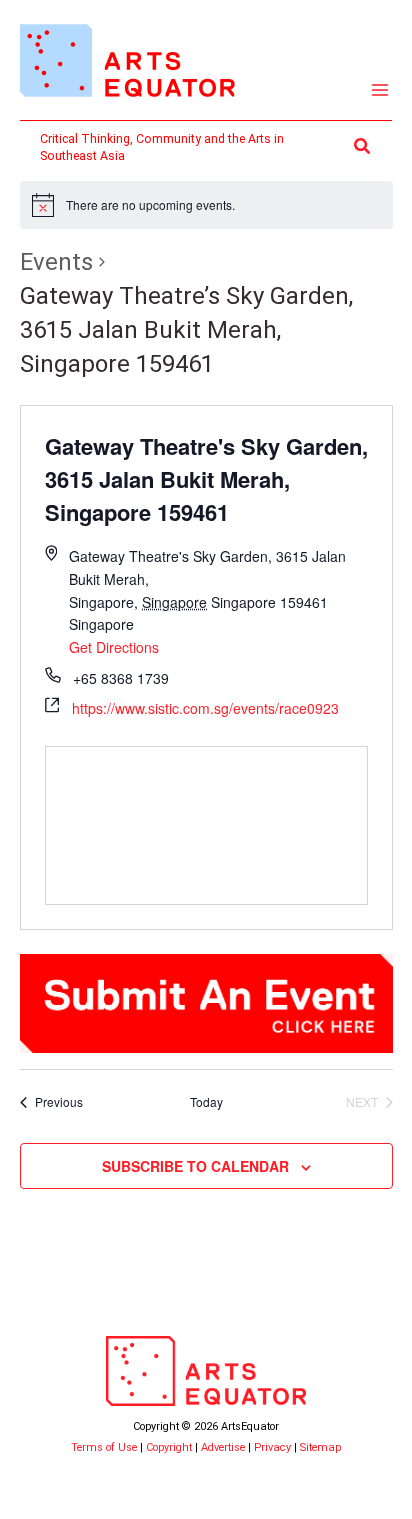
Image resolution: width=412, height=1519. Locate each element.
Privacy (272, 1447)
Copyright (169, 1447)
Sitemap (320, 1447)
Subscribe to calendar (195, 1166)
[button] (363, 146)
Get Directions (114, 647)
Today (206, 1102)
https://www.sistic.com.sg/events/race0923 (205, 708)
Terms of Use (104, 1447)
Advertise (223, 1447)
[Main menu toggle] (380, 90)
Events (56, 262)
